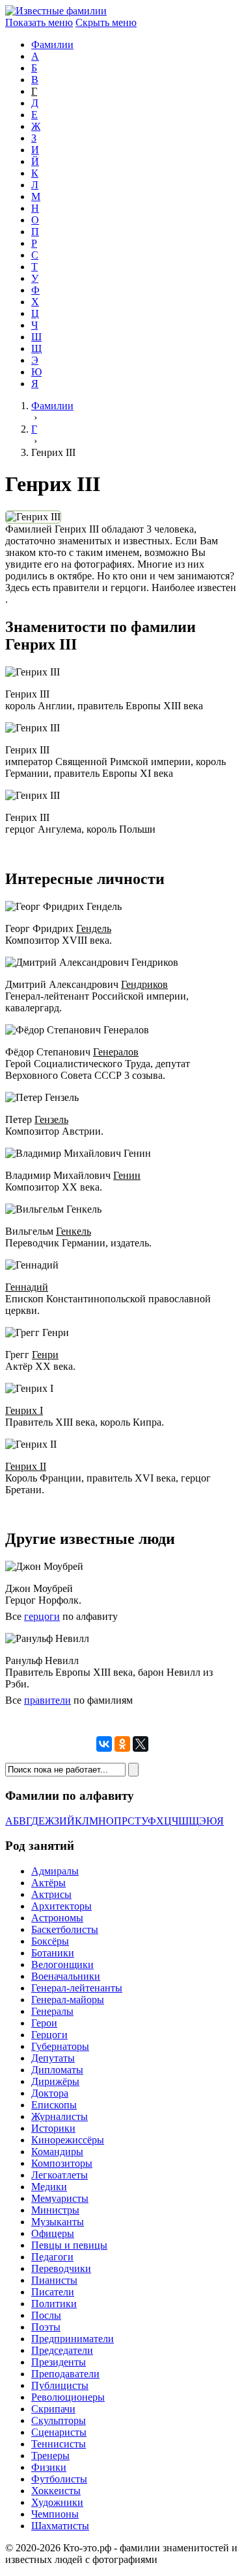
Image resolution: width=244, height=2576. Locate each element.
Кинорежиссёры (68, 2140)
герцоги (42, 1616)
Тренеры (50, 2456)
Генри (45, 1355)
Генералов (116, 1052)
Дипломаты (57, 2070)
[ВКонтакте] (104, 1744)
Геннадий (27, 1287)
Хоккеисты (56, 2491)
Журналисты (60, 2116)
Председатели (62, 2350)
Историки (53, 2128)
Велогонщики (62, 1964)
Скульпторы (59, 2420)
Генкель (74, 1231)
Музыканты (58, 2222)
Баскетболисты (65, 1929)
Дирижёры (55, 2081)
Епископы (54, 2105)
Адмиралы (55, 1871)
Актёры (48, 1883)
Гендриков (144, 984)
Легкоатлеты (60, 2175)
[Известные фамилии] (56, 11)
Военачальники (66, 1976)
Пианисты (54, 2280)
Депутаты (53, 2058)
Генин (127, 1175)
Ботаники (53, 1953)
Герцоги (49, 2035)
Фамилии (52, 44)
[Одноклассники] (122, 1744)
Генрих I (24, 1410)
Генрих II (26, 1466)
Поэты (46, 2327)
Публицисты (60, 2385)
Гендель (94, 928)
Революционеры (68, 2397)
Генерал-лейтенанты (77, 1988)
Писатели (53, 2292)
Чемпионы (55, 2514)
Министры (55, 2210)
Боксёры (50, 1941)
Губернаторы (60, 2046)
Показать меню (39, 22)
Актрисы (51, 1894)
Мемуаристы (60, 2198)
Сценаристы (59, 2432)
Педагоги (52, 2257)
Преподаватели (65, 2374)
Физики (49, 2467)
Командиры (57, 2152)
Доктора (50, 2093)
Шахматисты (60, 2526)
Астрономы (57, 1918)
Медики (49, 2187)
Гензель (51, 1119)
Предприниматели (73, 2339)
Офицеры (53, 2233)
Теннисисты (59, 2444)
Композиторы (62, 2163)
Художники (57, 2502)
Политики (54, 2304)
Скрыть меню (106, 22)
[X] (141, 1744)
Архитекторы (61, 1906)
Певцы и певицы (69, 2245)
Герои (44, 2023)
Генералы (52, 2011)
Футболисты (59, 2479)
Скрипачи (53, 2409)
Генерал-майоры (68, 2000)
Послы (46, 2315)
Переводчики (61, 2268)
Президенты (59, 2362)
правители (47, 1700)
